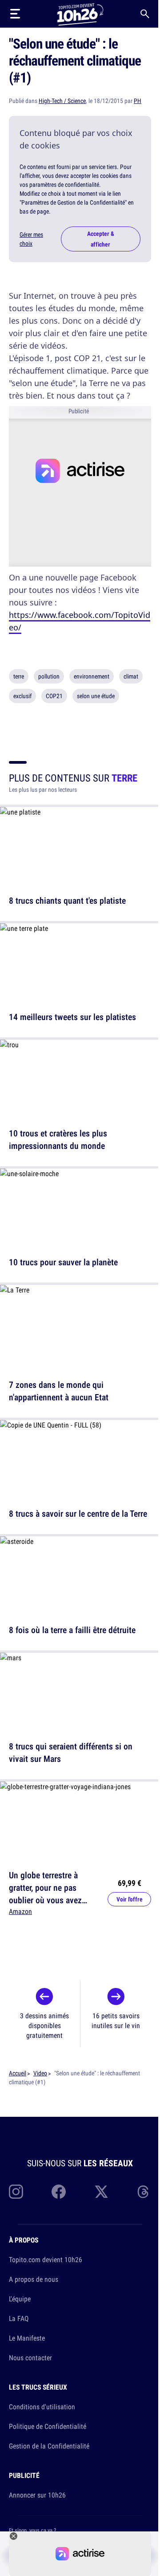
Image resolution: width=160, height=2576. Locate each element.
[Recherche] (145, 14)
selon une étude (96, 696)
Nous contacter (30, 2358)
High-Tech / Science (62, 101)
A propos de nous (34, 2279)
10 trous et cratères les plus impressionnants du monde (58, 1139)
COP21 (54, 696)
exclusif (22, 696)
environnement (92, 676)
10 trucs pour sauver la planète (63, 1262)
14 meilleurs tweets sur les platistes (72, 1017)
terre (19, 676)
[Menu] (15, 14)
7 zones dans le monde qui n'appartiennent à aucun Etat (59, 1391)
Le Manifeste (27, 2338)
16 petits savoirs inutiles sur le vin (116, 2020)
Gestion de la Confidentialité (49, 2446)
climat (131, 676)
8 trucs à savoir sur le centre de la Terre (78, 1513)
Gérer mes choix (31, 239)
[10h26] (80, 14)
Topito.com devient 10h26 (46, 2259)
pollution (49, 676)
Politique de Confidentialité (48, 2426)
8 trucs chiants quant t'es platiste (67, 900)
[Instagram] (16, 2192)
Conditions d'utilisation (42, 2407)
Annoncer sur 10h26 (37, 2495)
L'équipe (20, 2299)
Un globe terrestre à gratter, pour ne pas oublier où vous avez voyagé (45, 1894)
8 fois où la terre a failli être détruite (72, 1630)
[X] (101, 2192)
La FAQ (19, 2318)
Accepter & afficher (101, 239)
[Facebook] (59, 2192)
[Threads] (144, 2192)
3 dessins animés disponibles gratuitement (44, 2025)
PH (138, 101)
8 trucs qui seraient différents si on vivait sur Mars (71, 1752)
